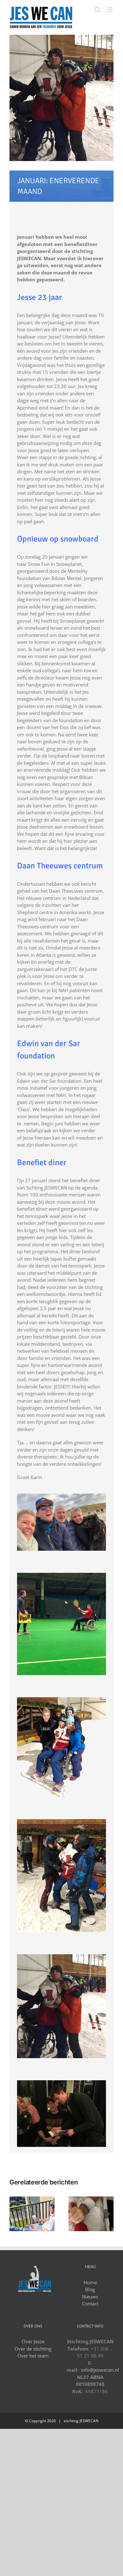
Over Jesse (33, 2341)
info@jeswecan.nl (100, 2370)
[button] (14, 2214)
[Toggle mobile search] (97, 10)
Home (90, 2282)
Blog (90, 2289)
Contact (90, 2303)
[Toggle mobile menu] (110, 10)
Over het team (33, 2356)
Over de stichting (33, 2349)
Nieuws (90, 2297)
